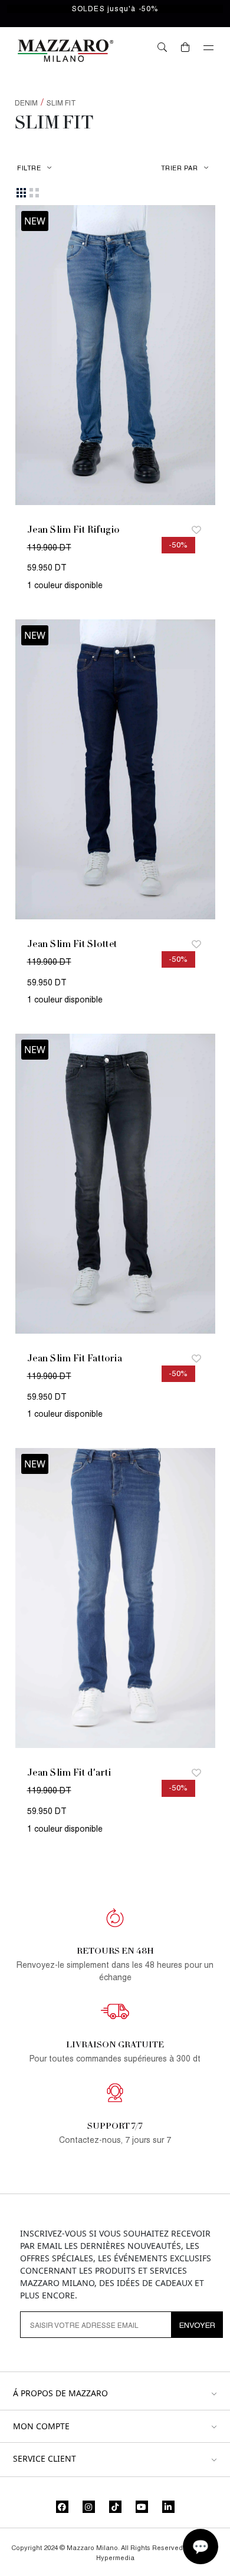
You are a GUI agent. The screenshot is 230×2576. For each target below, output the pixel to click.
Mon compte (41, 2427)
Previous (30, 357)
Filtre (29, 168)
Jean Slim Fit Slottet (72, 944)
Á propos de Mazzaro (60, 2394)
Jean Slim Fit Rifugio (73, 530)
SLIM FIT (61, 103)
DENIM (26, 103)
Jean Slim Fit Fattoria (75, 1358)
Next (201, 357)
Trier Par (180, 168)
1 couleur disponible (65, 585)
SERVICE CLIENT (45, 2459)
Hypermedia (115, 2558)
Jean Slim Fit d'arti (69, 1772)
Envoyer (197, 2325)
